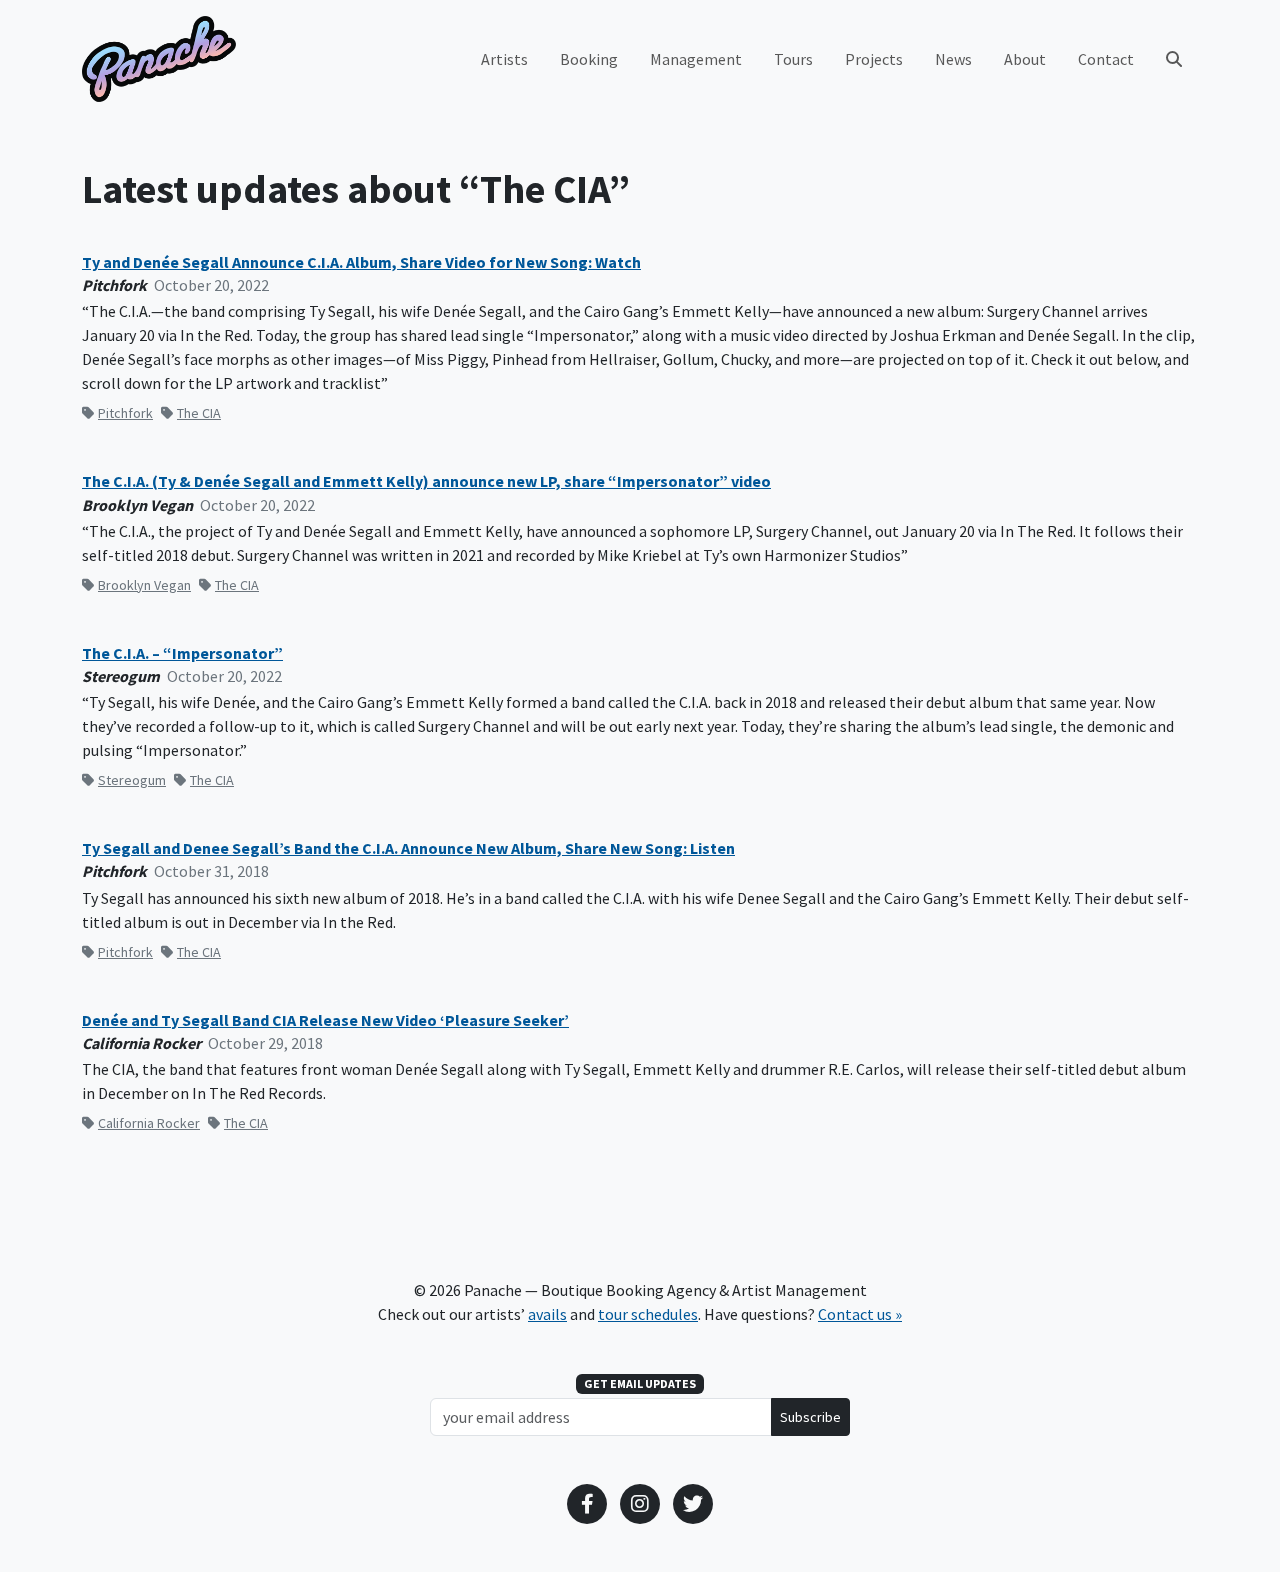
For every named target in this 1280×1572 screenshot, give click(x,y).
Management (696, 59)
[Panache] (159, 59)
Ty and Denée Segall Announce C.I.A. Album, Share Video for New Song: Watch (361, 262)
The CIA (199, 413)
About (1025, 59)
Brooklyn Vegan (144, 585)
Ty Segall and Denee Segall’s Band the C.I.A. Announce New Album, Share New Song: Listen (408, 848)
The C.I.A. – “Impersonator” (182, 653)
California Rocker (149, 1123)
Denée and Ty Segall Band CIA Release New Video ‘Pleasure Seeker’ (325, 1020)
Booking (589, 59)
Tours (793, 59)
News (953, 59)
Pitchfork (125, 413)
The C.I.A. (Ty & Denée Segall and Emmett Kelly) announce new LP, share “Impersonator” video (426, 481)
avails (547, 1314)
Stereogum (132, 780)
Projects (874, 59)
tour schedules (648, 1314)
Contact (1106, 59)
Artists (504, 59)
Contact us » (860, 1314)
